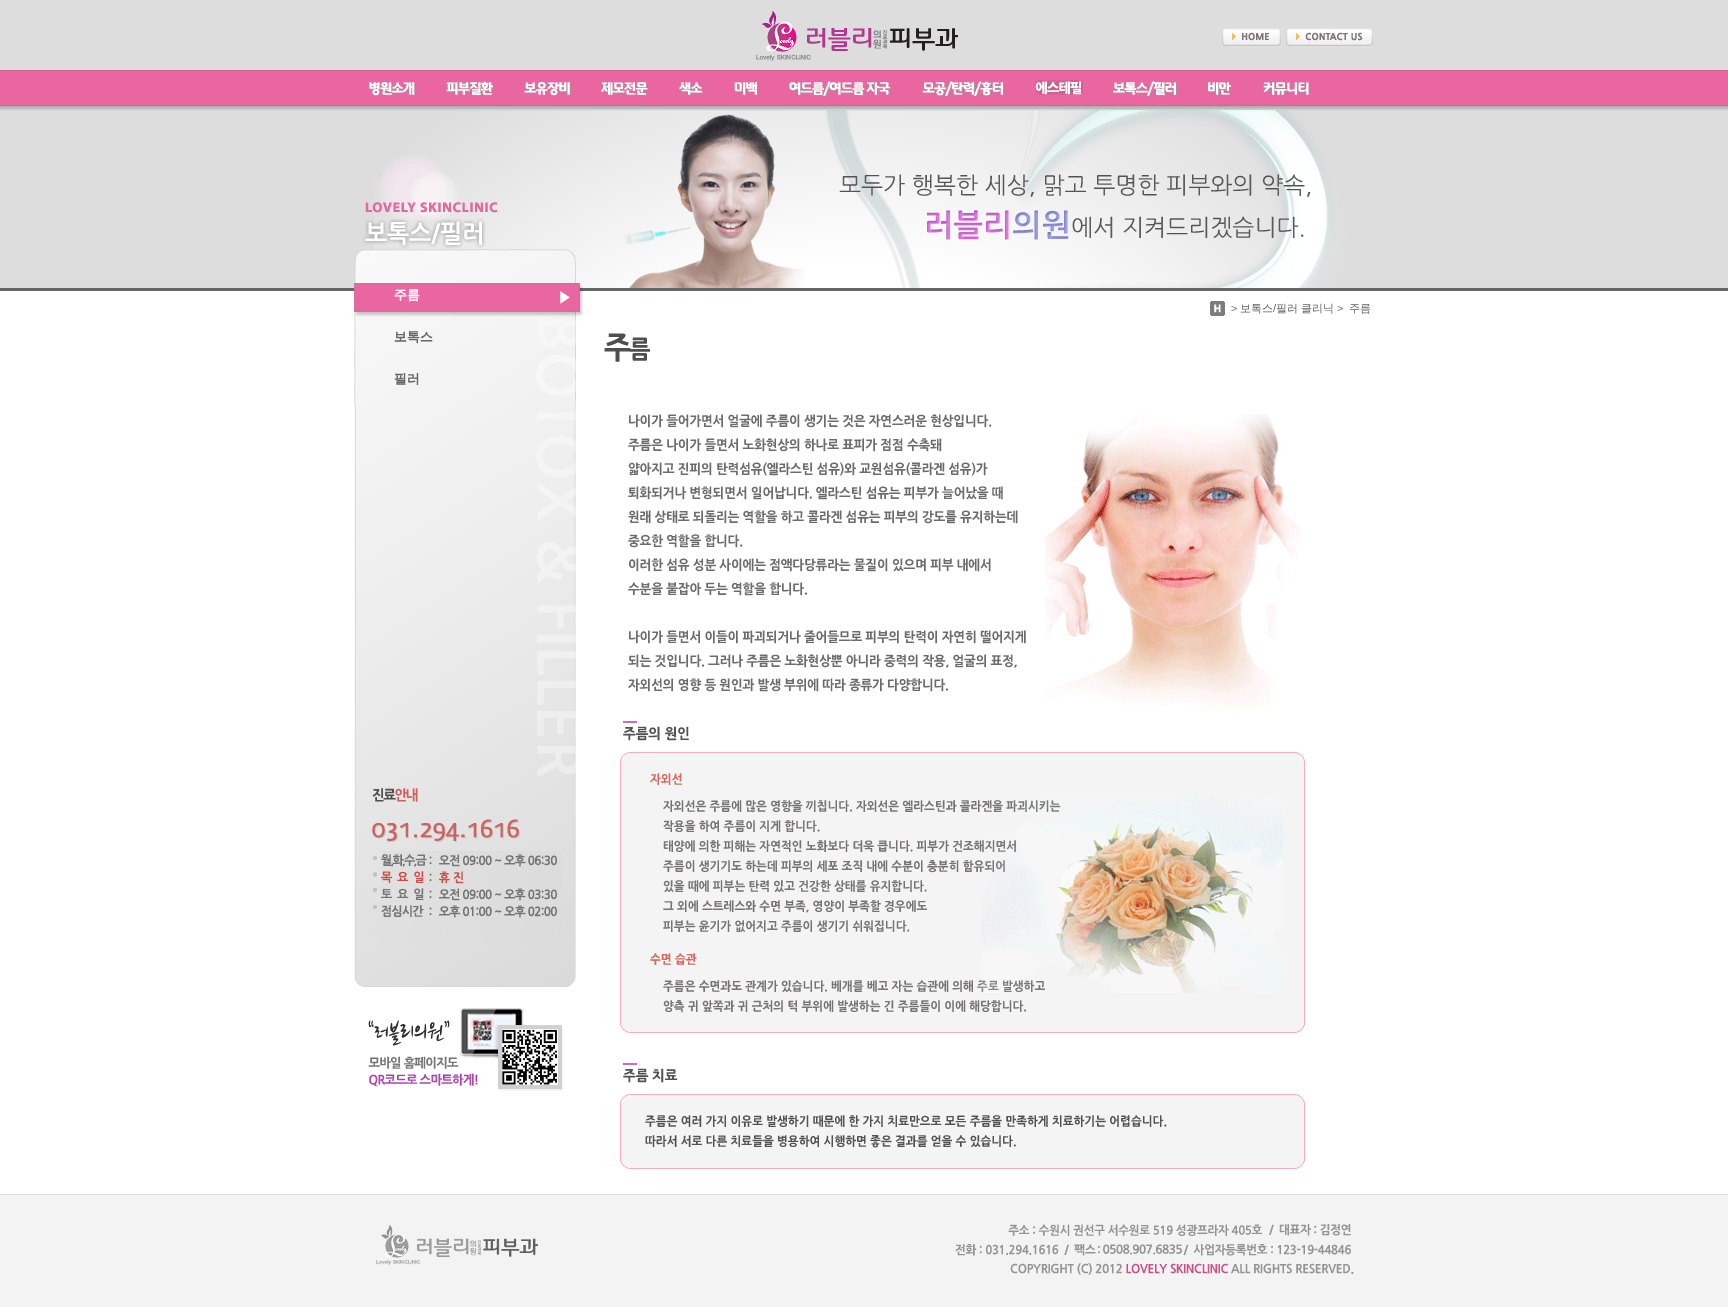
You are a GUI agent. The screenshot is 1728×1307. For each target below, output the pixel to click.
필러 (407, 379)
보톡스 (413, 337)
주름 (407, 295)
